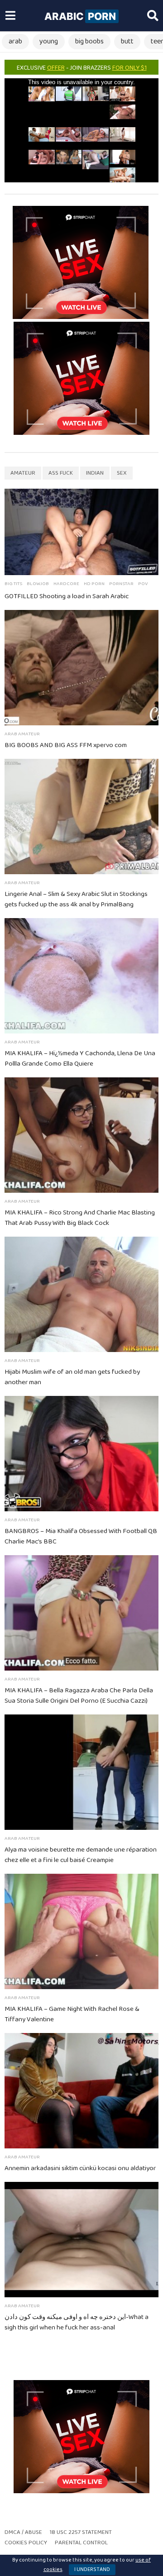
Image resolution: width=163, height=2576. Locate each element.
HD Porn (94, 584)
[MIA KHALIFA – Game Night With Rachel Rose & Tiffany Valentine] (81, 1931)
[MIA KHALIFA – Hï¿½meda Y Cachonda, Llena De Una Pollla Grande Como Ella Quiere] (81, 976)
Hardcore (66, 584)
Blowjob (38, 584)
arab (15, 41)
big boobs (89, 41)
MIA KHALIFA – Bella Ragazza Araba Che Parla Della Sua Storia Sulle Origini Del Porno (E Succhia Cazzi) (79, 1696)
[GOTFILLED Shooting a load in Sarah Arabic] (81, 532)
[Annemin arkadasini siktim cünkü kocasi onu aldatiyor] (81, 2091)
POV (143, 584)
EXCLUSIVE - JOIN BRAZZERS (82, 68)
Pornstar (121, 584)
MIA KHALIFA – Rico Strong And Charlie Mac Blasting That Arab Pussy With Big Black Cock (80, 1218)
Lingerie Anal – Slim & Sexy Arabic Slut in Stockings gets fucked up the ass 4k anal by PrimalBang (76, 899)
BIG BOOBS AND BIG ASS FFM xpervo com (66, 745)
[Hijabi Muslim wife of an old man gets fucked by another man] (81, 1294)
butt (127, 41)
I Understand (92, 2569)
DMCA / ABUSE (23, 2532)
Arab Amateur (22, 734)
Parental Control (81, 2543)
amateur (23, 473)
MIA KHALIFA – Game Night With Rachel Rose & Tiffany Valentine (72, 2014)
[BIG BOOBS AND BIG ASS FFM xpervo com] (81, 668)
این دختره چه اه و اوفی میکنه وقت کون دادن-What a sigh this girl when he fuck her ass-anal (77, 2322)
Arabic (80, 16)
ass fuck (61, 473)
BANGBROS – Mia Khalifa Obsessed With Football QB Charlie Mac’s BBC (81, 1536)
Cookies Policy (26, 2543)
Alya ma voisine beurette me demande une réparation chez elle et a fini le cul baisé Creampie (81, 1855)
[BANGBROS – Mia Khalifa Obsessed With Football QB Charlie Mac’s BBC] (81, 1454)
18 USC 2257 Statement (81, 2532)
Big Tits (13, 584)
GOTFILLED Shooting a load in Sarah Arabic (67, 596)
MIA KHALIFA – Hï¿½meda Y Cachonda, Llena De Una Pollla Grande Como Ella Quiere (80, 1059)
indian (95, 473)
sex (122, 473)
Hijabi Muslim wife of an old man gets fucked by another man (72, 1377)
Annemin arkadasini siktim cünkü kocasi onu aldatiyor (80, 2168)
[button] (10, 16)
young (49, 41)
